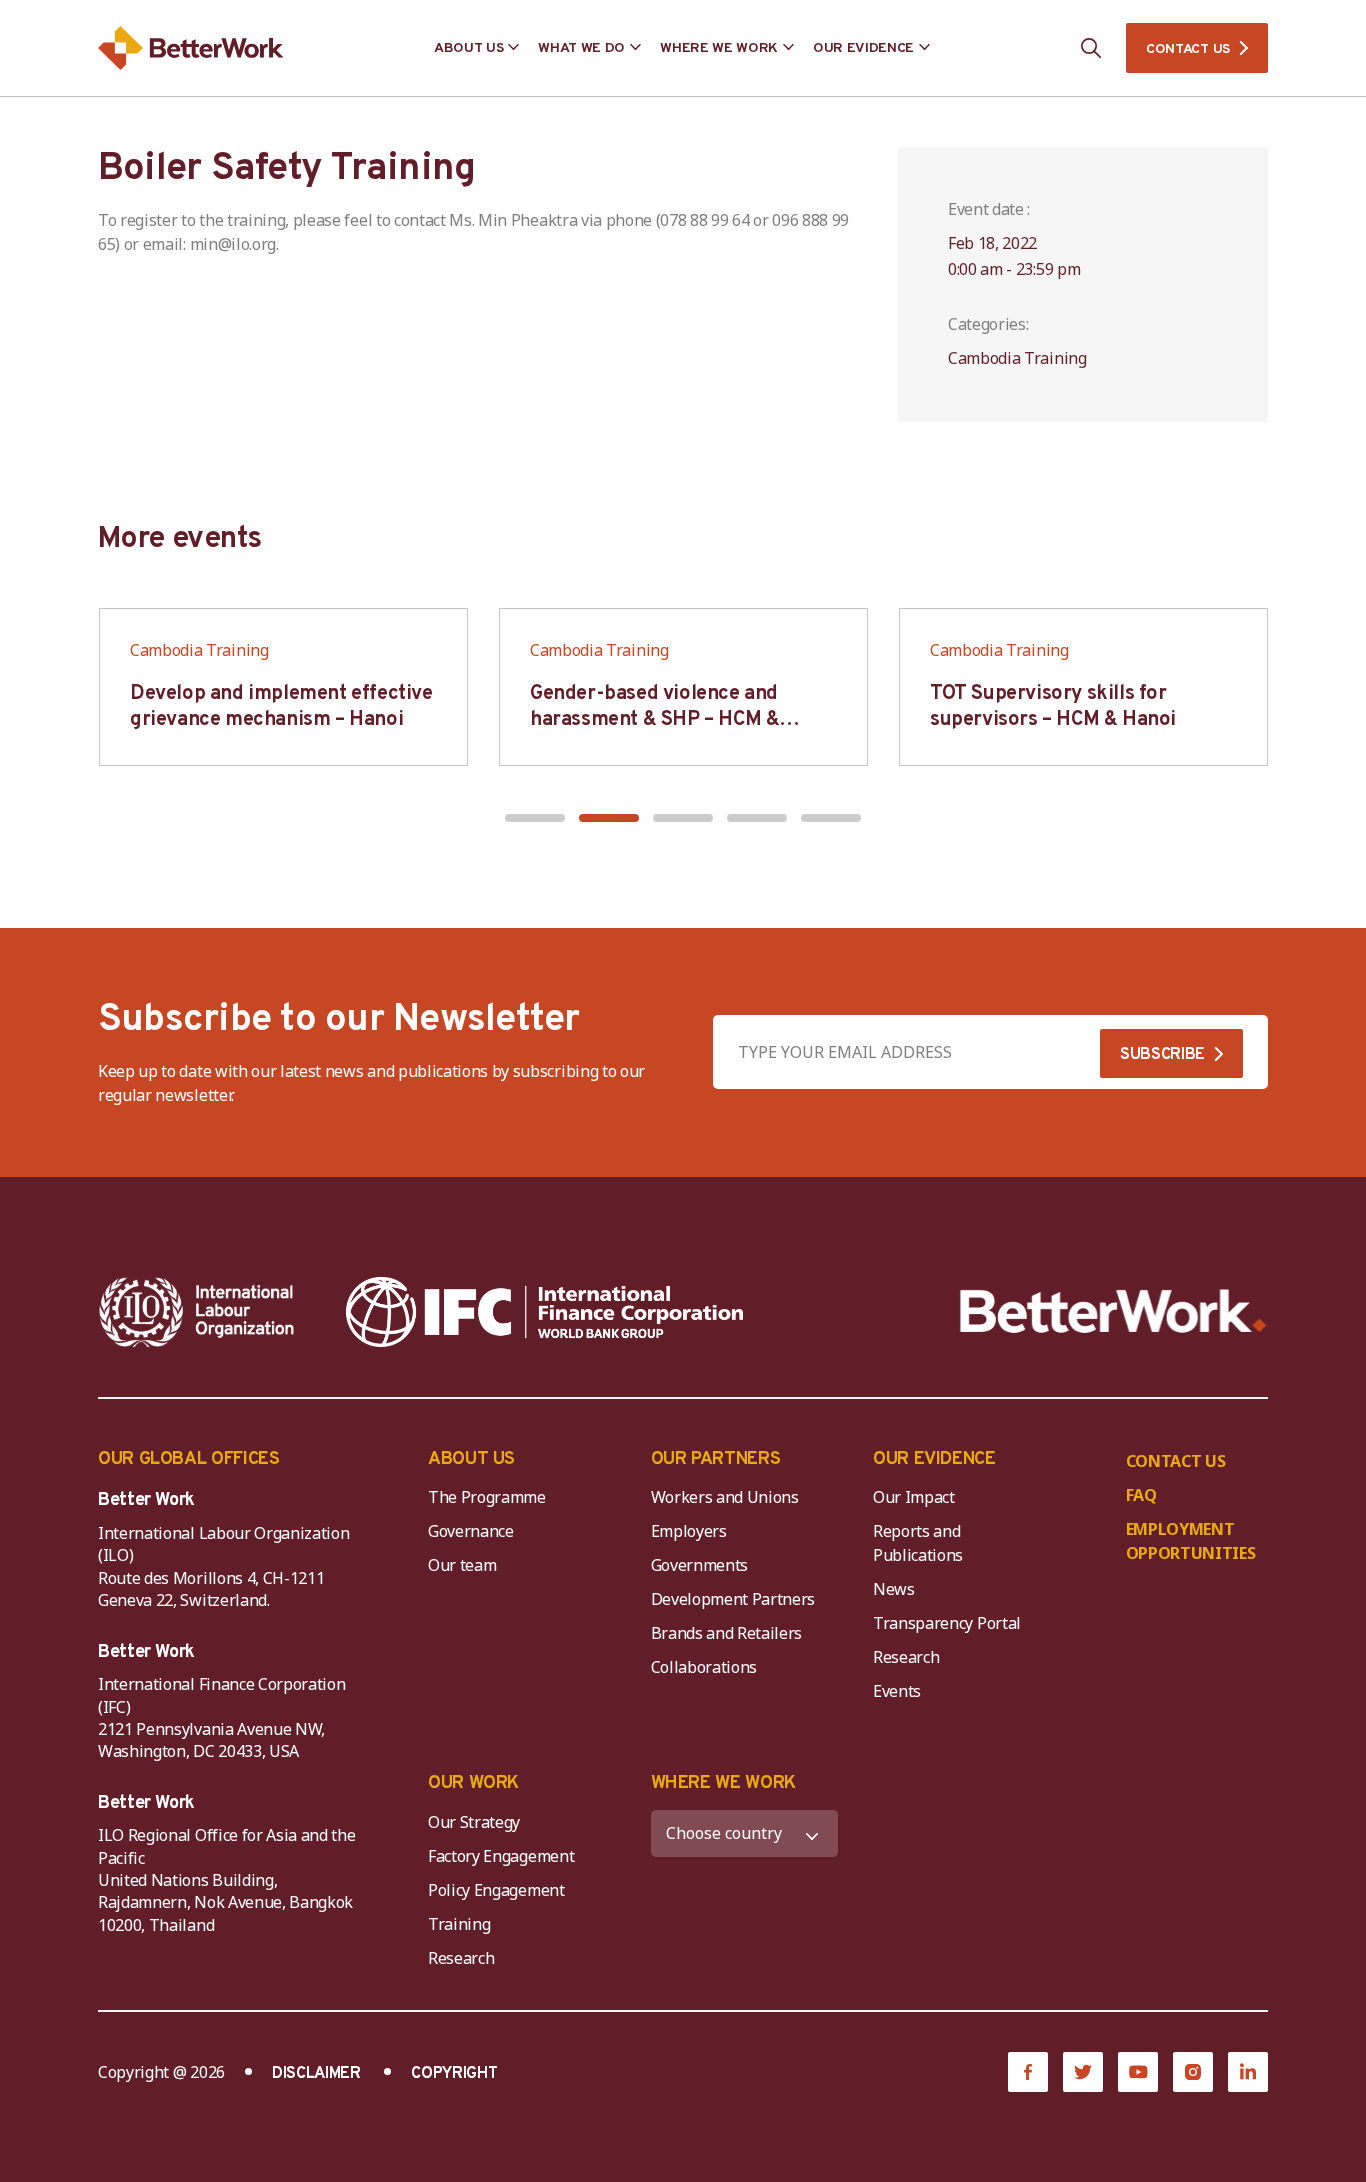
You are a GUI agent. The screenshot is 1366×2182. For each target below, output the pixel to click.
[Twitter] (1083, 2072)
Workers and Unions (725, 1497)
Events (897, 1691)
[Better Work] (1113, 1311)
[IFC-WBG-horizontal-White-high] (544, 1312)
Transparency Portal (947, 1623)
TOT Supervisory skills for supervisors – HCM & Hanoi (1053, 707)
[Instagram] (1193, 2072)
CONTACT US (1188, 49)
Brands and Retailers (727, 1633)
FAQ (1141, 1495)
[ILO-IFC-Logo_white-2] (197, 1312)
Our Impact (914, 1497)
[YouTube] (1138, 2072)
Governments (699, 1565)
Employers (689, 1531)
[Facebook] (1028, 2072)
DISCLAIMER (316, 2074)
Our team (462, 1565)
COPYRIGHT (454, 2074)
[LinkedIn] (1248, 2072)
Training (459, 1924)
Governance (471, 1531)
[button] (535, 818)
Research (906, 1657)
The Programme (487, 1497)
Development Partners (733, 1599)
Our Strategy (474, 1822)
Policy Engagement (500, 1890)
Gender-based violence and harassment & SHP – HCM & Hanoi (654, 720)
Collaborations (704, 1667)
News (894, 1589)
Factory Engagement (501, 1856)
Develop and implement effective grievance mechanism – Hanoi (281, 707)
